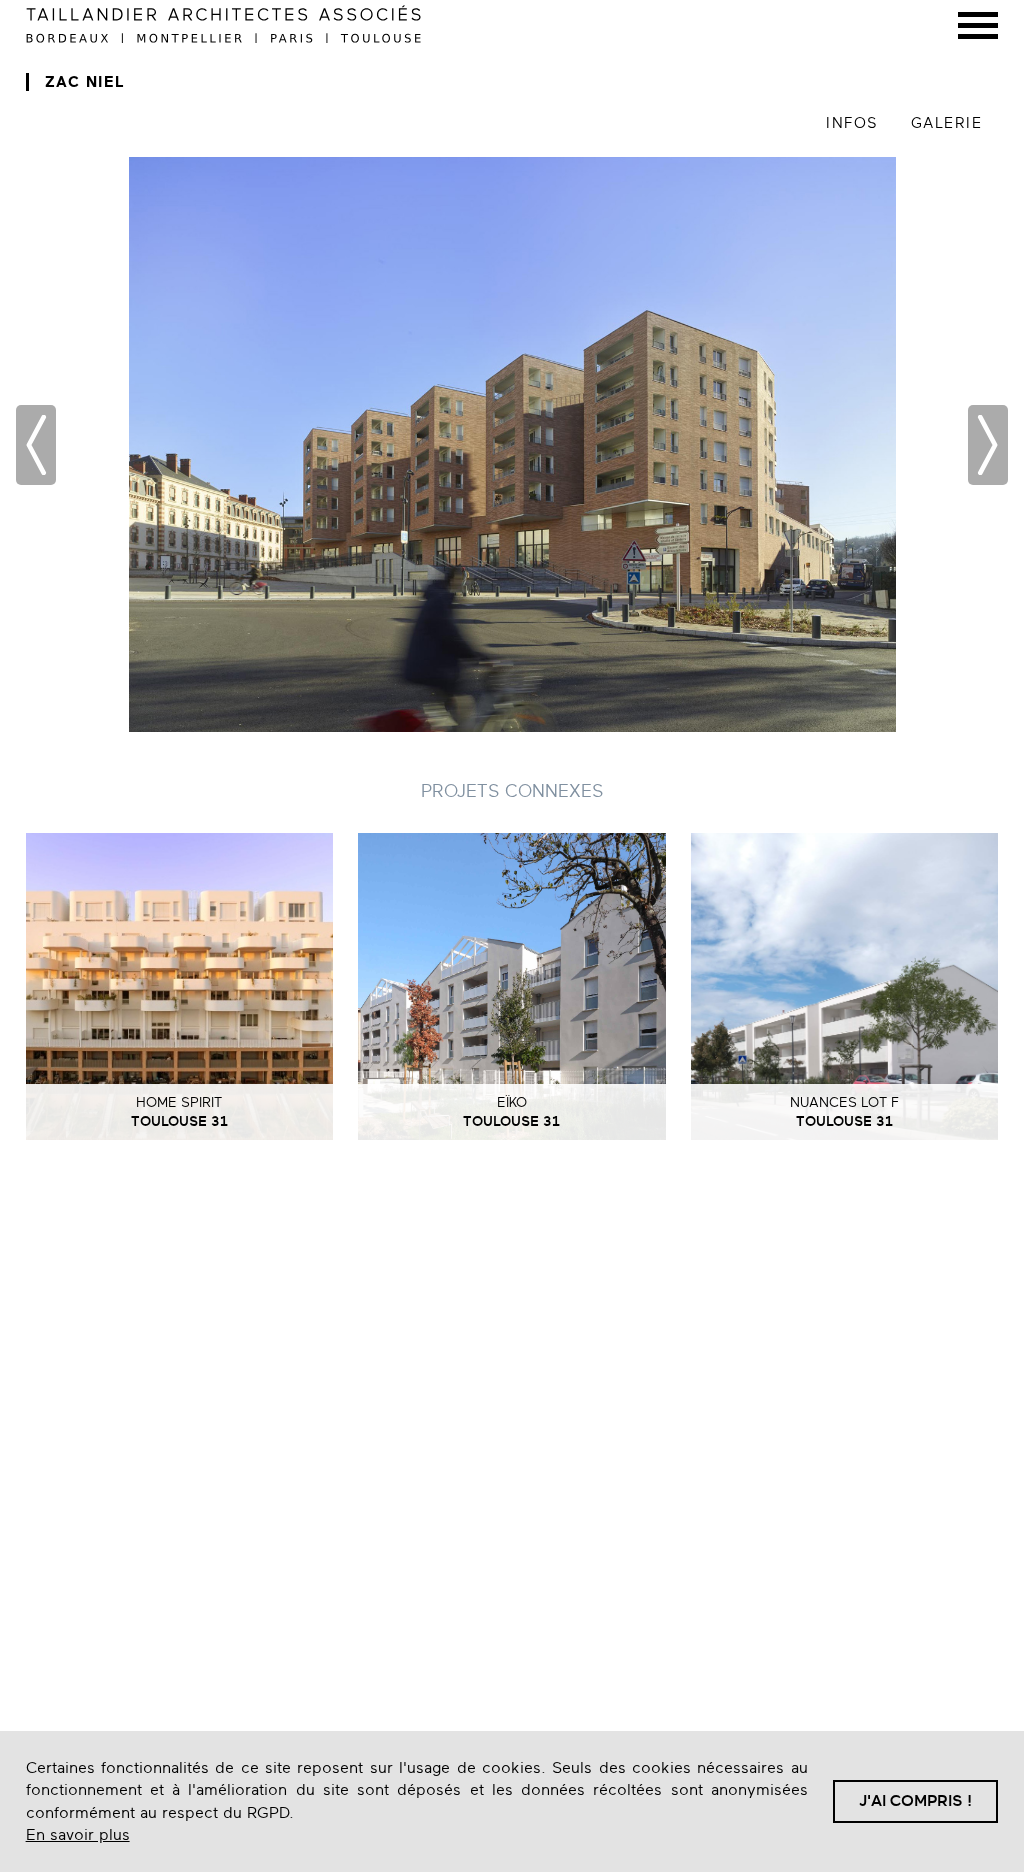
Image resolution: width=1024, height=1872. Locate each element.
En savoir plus (78, 1835)
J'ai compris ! (915, 1801)
